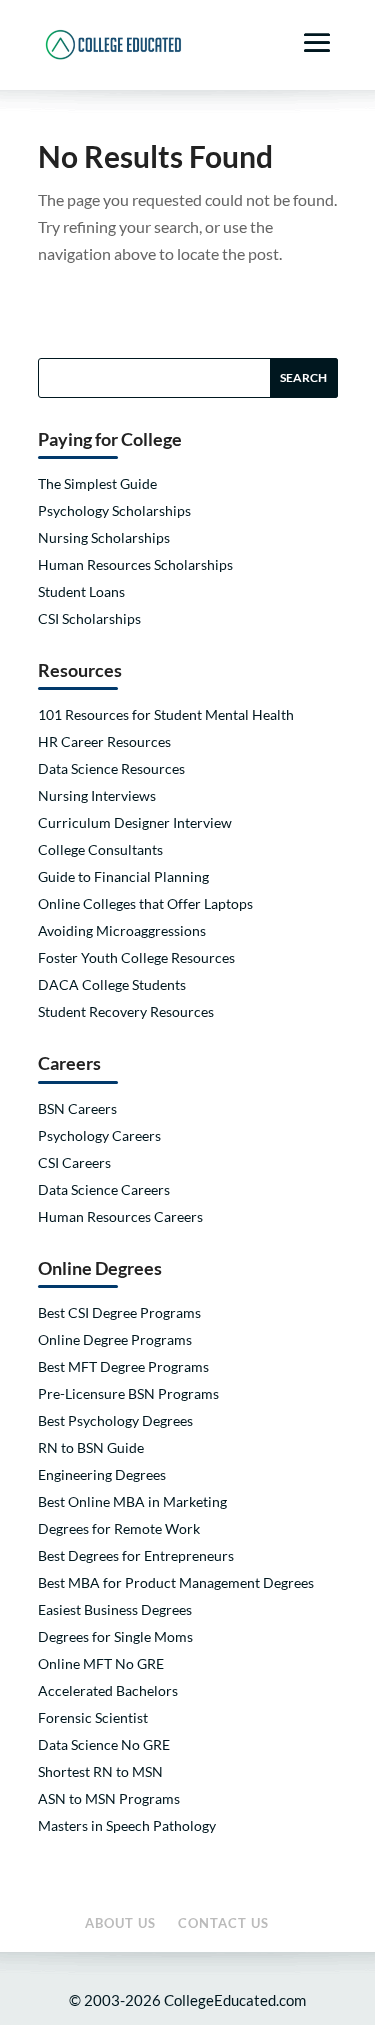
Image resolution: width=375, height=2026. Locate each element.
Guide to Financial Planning (123, 876)
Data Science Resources (111, 768)
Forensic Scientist (93, 1717)
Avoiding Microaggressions (122, 930)
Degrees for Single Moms (115, 1636)
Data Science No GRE (104, 1744)
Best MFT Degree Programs (123, 1366)
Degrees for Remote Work (119, 1528)
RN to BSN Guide (91, 1447)
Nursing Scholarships (104, 537)
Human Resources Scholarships (135, 564)
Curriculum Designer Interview (135, 822)
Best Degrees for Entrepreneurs (136, 1555)
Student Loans (81, 591)
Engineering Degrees (102, 1474)
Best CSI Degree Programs (119, 1312)
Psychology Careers (99, 1135)
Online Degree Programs (115, 1339)
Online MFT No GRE (101, 1663)
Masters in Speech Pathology (127, 1825)
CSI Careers (74, 1162)
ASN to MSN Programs (109, 1798)
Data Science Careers (104, 1189)
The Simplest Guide (97, 483)
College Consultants (100, 849)
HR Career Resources (104, 741)
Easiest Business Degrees (115, 1609)
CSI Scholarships (89, 618)
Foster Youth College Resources (136, 957)
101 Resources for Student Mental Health (166, 714)
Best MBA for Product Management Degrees (176, 1582)
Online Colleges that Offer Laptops (145, 903)
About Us (120, 1923)
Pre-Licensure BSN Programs (128, 1393)
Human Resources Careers (120, 1216)
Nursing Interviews (97, 795)
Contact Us (223, 1923)
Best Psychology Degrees (115, 1420)
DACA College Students (112, 984)
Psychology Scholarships (114, 510)
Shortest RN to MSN (100, 1771)
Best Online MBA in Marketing (132, 1501)
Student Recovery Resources (126, 1011)
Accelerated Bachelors (108, 1690)
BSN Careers (77, 1108)
